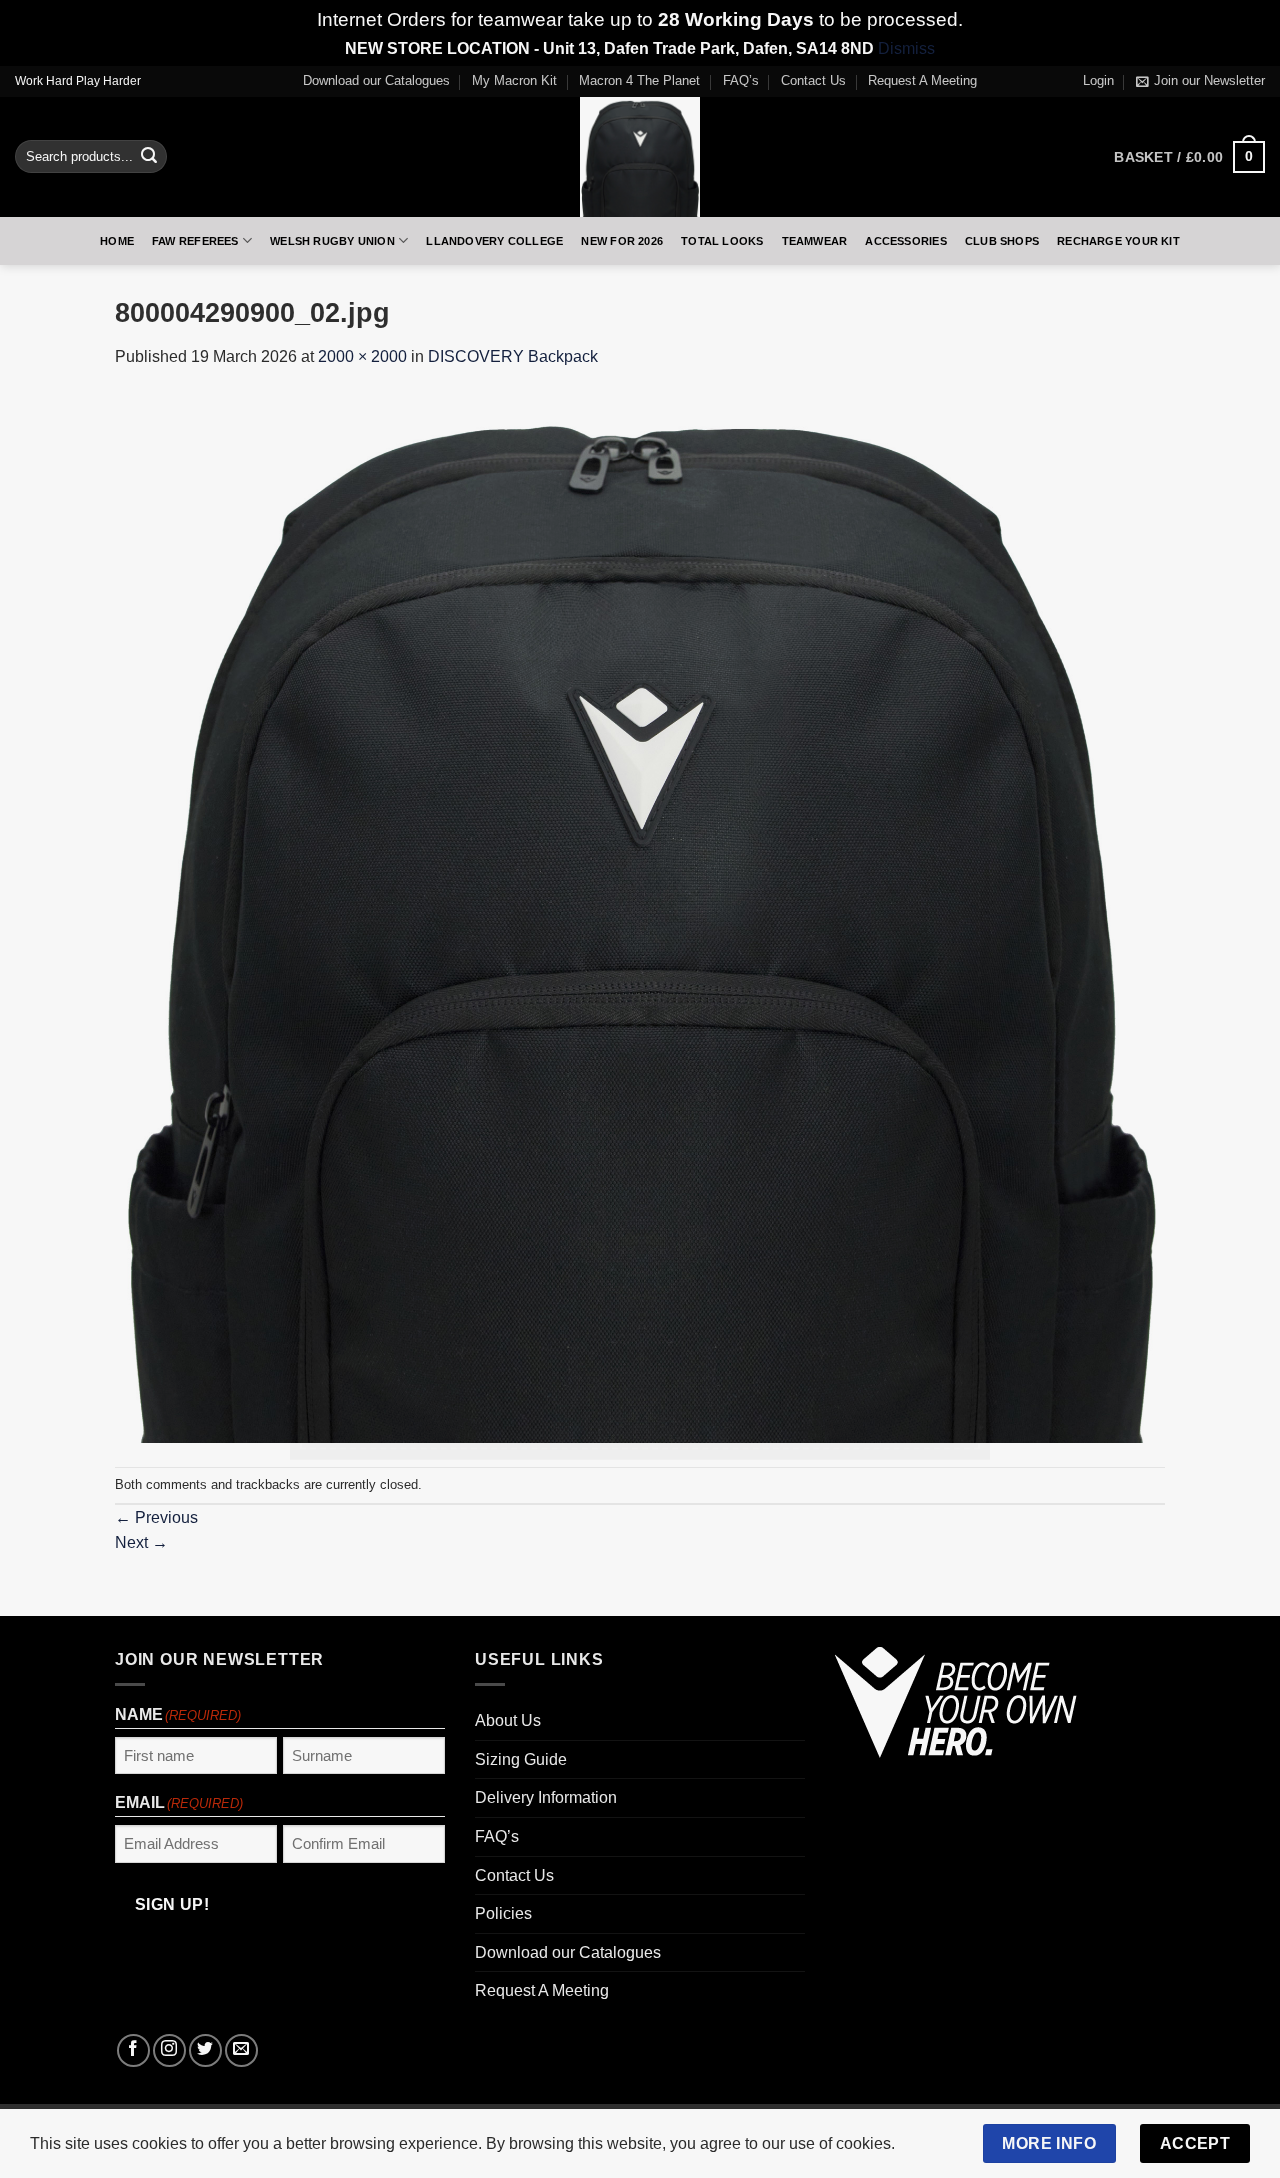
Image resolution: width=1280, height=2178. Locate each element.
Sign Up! (417, 1252)
